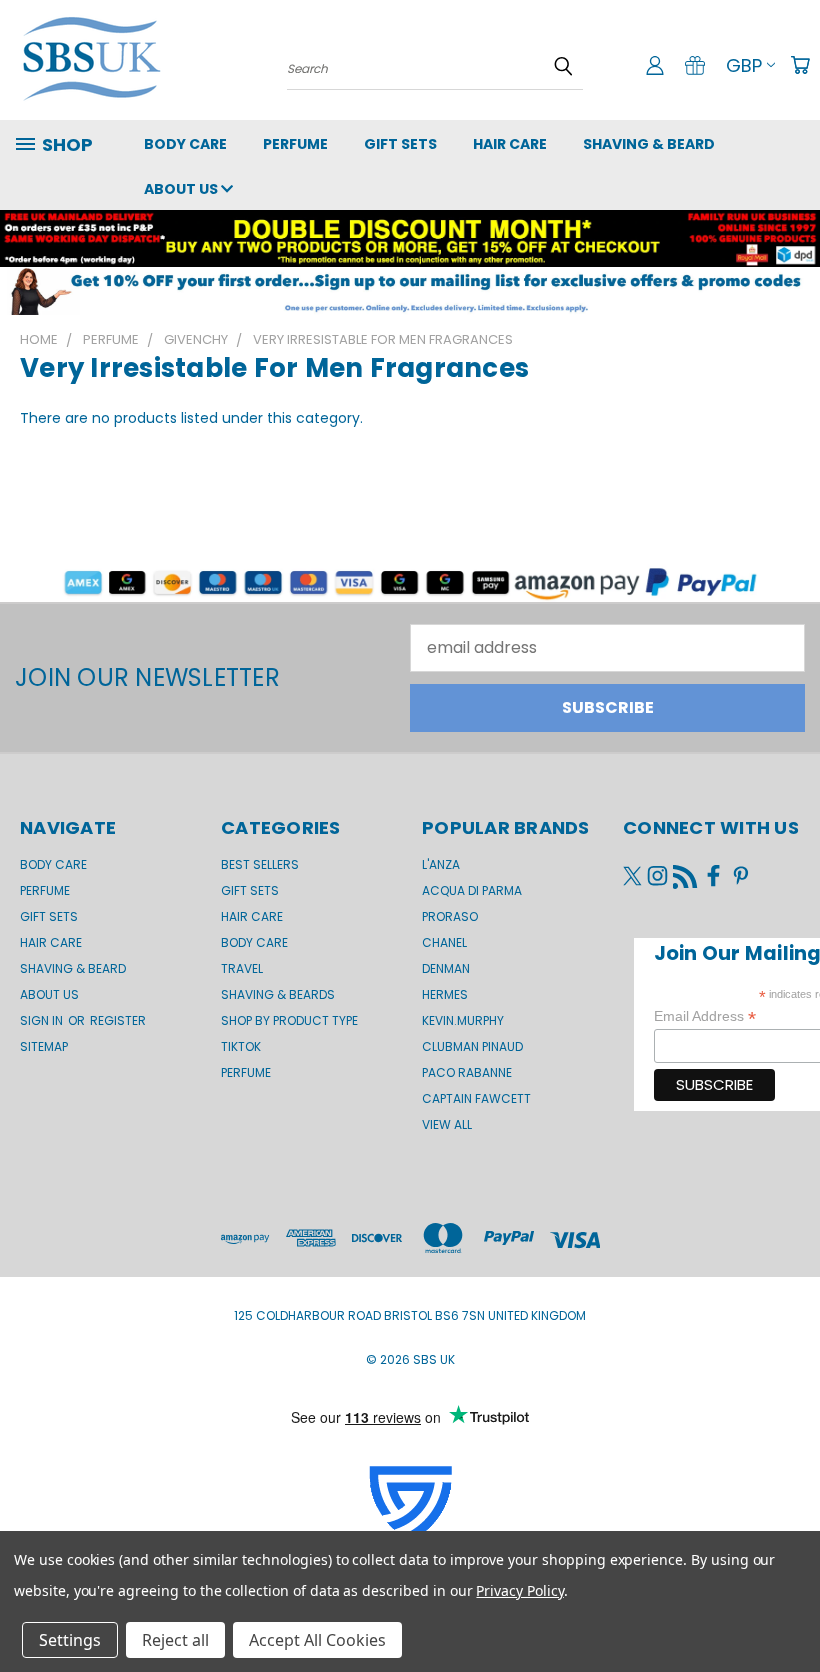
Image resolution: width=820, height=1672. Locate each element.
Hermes (445, 994)
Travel (242, 968)
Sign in (43, 1020)
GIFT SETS (400, 144)
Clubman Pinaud (472, 1046)
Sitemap (44, 1046)
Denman (446, 968)
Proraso (450, 916)
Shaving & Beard (649, 144)
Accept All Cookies (317, 1640)
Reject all (175, 1640)
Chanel (444, 942)
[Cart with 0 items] (800, 65)
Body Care (185, 144)
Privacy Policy (519, 1590)
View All (447, 1124)
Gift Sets (250, 890)
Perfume (295, 144)
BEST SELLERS (260, 864)
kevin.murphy (463, 1020)
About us (182, 189)
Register (118, 1020)
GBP (744, 65)
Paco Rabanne (467, 1072)
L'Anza (441, 864)
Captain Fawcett (476, 1098)
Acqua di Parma (472, 890)
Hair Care (510, 144)
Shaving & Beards (278, 994)
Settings (70, 1640)
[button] (410, 291)
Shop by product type (289, 1020)
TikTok (241, 1046)
